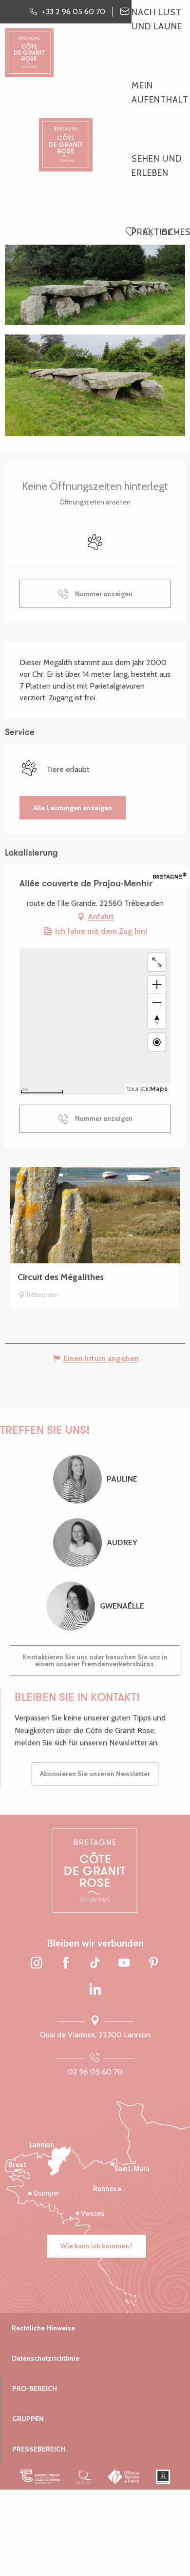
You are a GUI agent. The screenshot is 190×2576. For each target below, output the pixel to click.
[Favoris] (132, 232)
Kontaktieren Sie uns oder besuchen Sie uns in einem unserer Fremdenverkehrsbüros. (95, 1660)
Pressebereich (39, 2449)
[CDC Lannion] (40, 2477)
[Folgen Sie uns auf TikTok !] (95, 1964)
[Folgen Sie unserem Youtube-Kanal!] (124, 1964)
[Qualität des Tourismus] (84, 2477)
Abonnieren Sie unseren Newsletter (95, 1774)
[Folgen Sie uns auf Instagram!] (37, 1964)
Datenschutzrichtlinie (46, 2358)
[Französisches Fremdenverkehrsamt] (124, 2477)
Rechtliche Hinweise (43, 2328)
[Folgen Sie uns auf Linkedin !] (95, 1990)
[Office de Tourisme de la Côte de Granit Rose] (66, 136)
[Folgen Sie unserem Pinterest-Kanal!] (153, 1964)
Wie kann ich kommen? (96, 2246)
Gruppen (28, 2419)
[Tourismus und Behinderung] (163, 2477)
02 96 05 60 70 (95, 2072)
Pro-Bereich (35, 2388)
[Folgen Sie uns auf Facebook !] (66, 1964)
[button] (147, 233)
